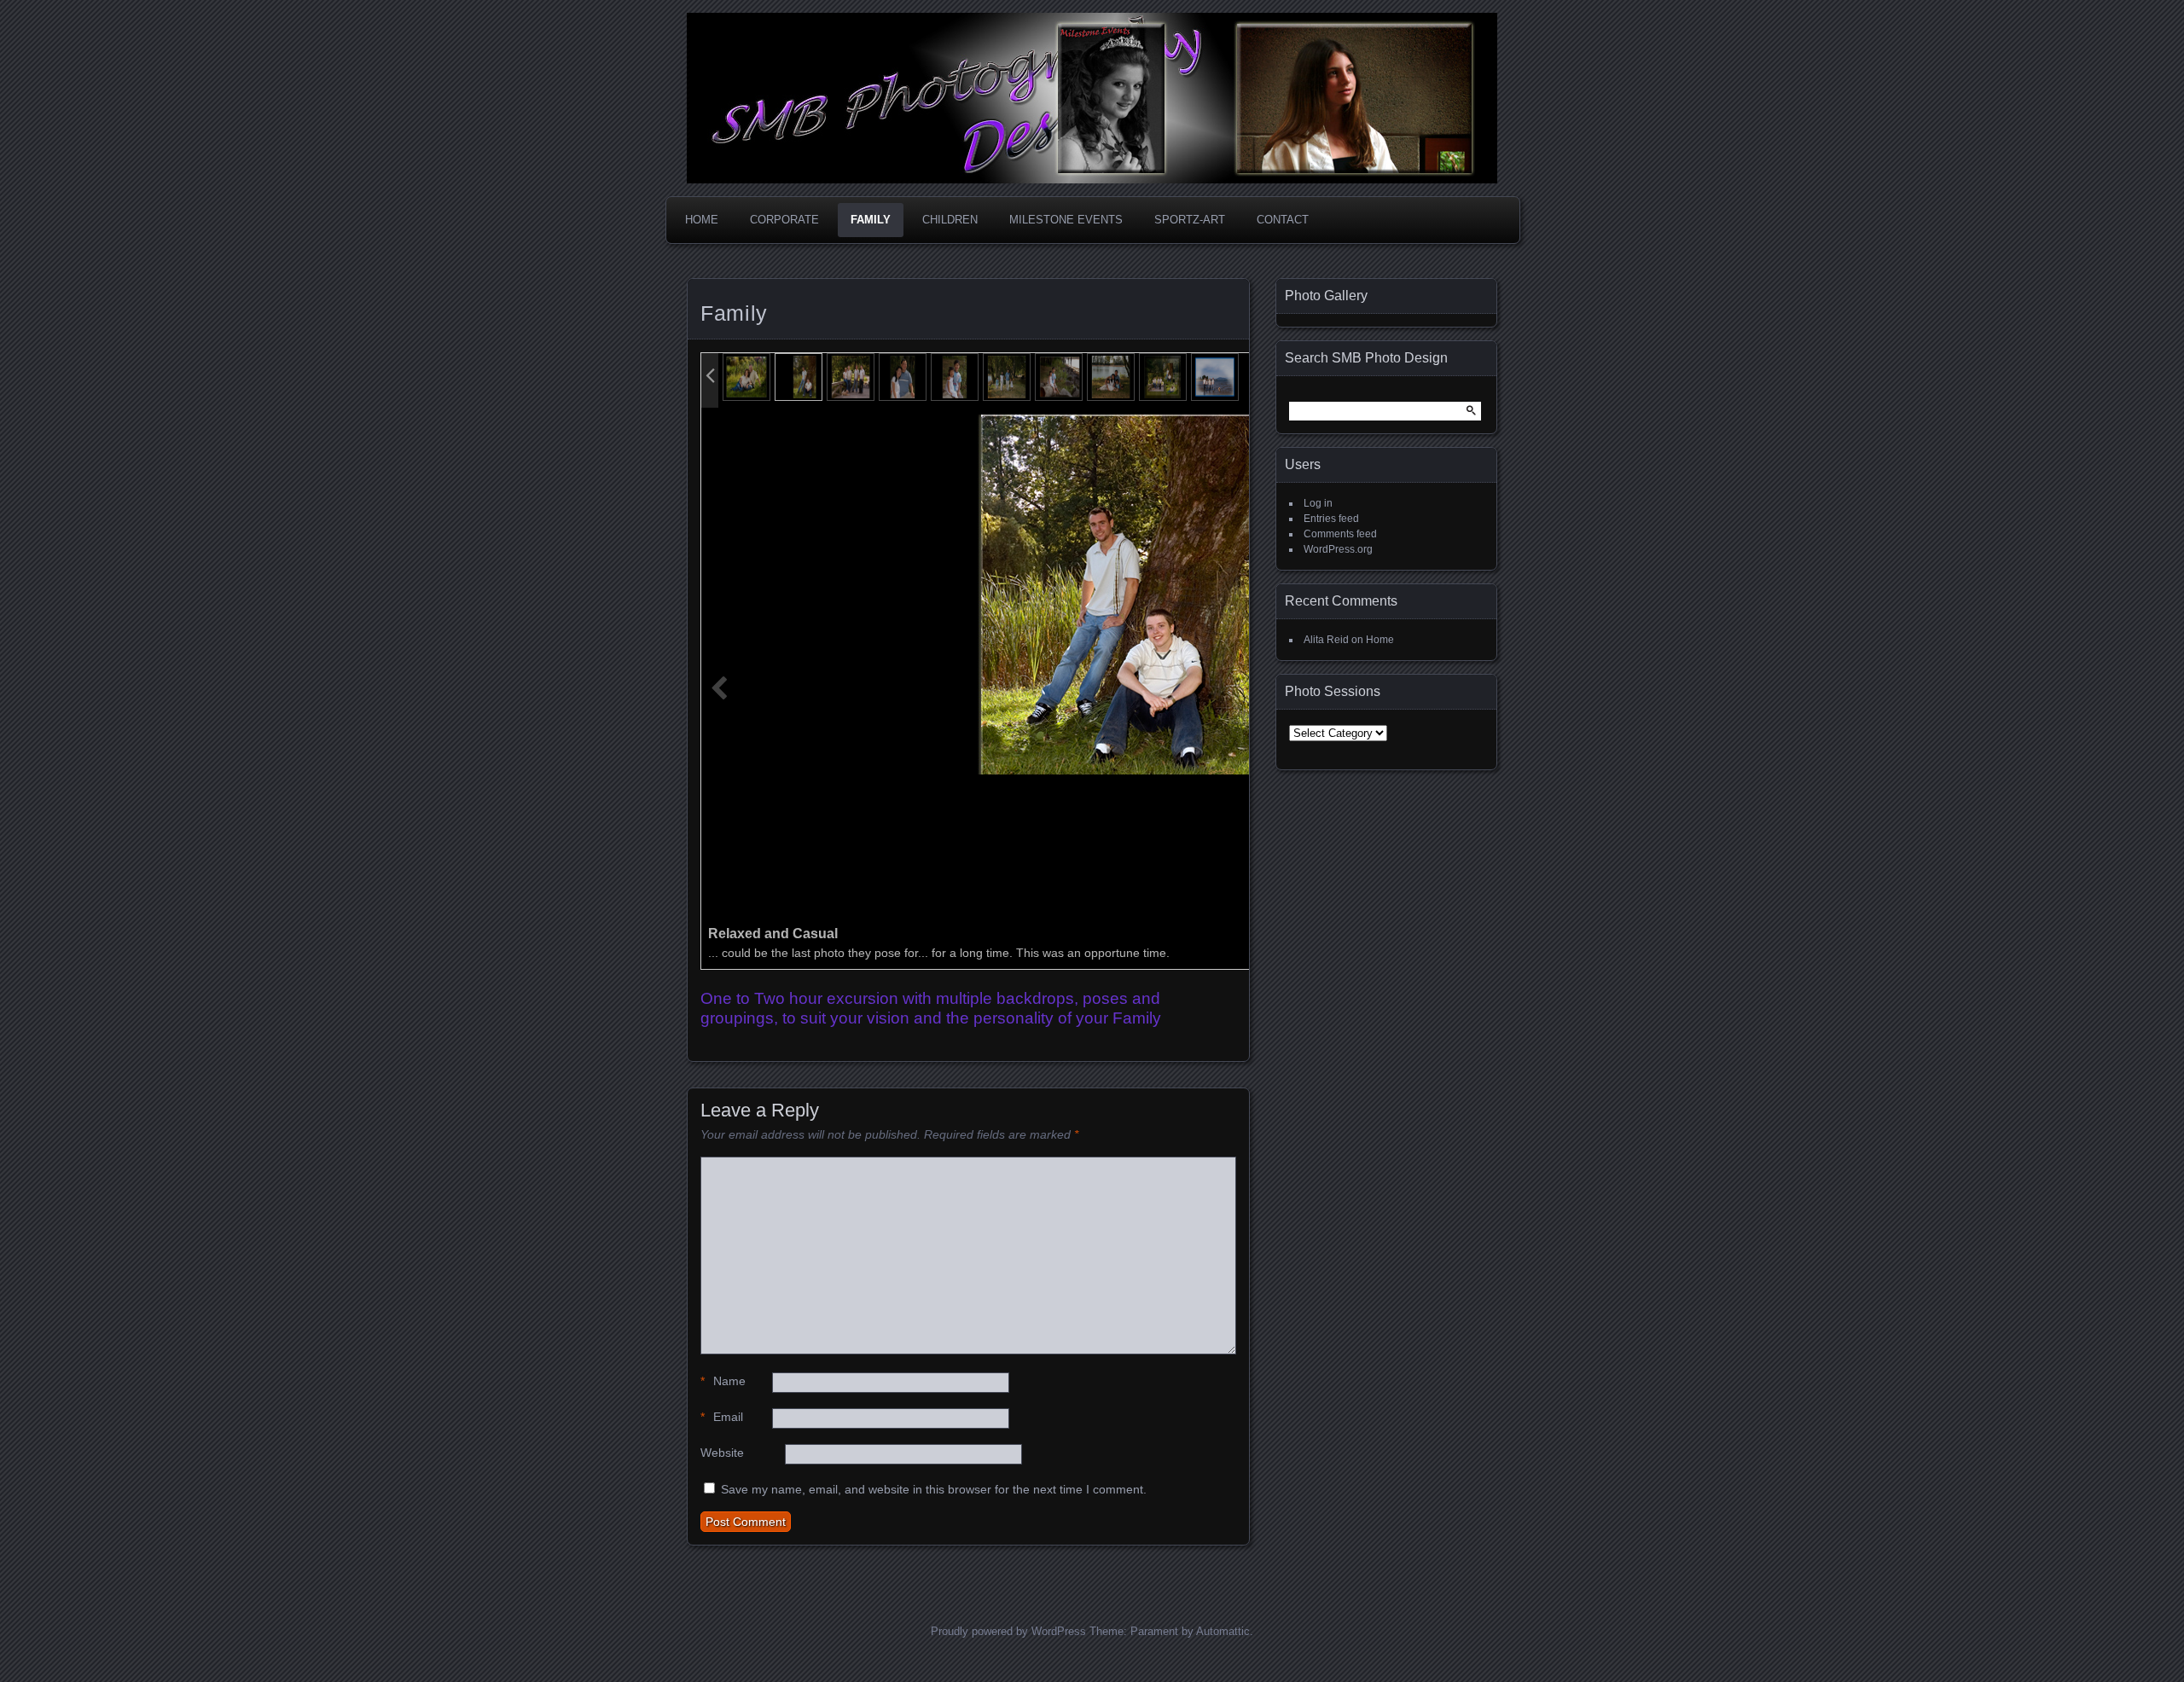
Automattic (1223, 1631)
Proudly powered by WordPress (1008, 1631)
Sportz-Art (1190, 220)
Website (722, 1453)
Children (950, 220)
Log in (1318, 503)
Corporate (784, 220)
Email (722, 1417)
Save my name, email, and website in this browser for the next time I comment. (934, 1489)
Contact (1283, 220)
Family (871, 220)
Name (723, 1381)
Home (702, 220)
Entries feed (1331, 519)
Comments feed (1340, 534)
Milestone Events (1066, 220)
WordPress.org (1338, 549)
